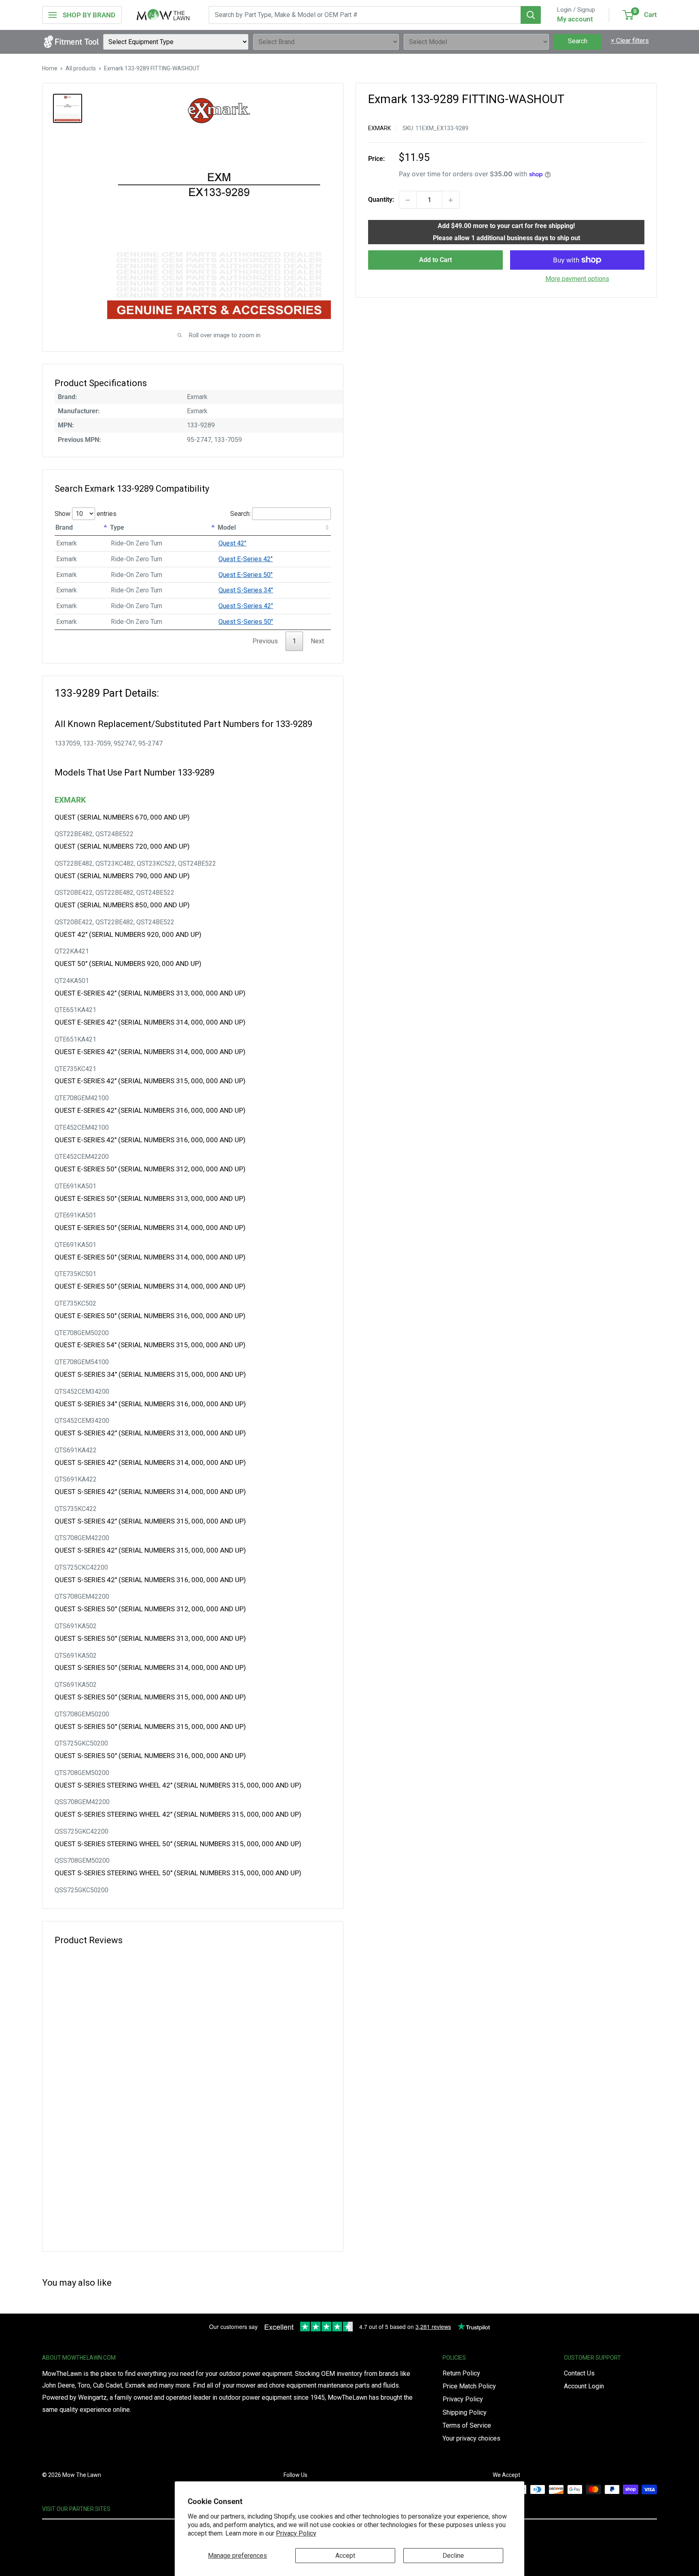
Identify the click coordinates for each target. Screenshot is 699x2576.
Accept (345, 2556)
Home (50, 68)
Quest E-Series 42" (246, 559)
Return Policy (461, 2373)
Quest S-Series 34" (246, 590)
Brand (64, 527)
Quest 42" (232, 543)
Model (227, 527)
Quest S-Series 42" (246, 606)
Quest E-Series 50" (246, 575)
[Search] (531, 15)
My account (575, 19)
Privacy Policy (296, 2533)
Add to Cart (435, 260)
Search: (240, 514)
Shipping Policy (465, 2412)
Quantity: (381, 200)
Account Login (584, 2386)
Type (117, 527)
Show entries (86, 514)
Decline (453, 2556)
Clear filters (630, 41)
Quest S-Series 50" (246, 622)
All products (81, 68)
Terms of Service (467, 2425)
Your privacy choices (471, 2438)
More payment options (577, 279)
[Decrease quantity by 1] (408, 200)
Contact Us (579, 2373)
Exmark (379, 128)
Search (578, 41)
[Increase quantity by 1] (451, 200)
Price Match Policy (469, 2386)
